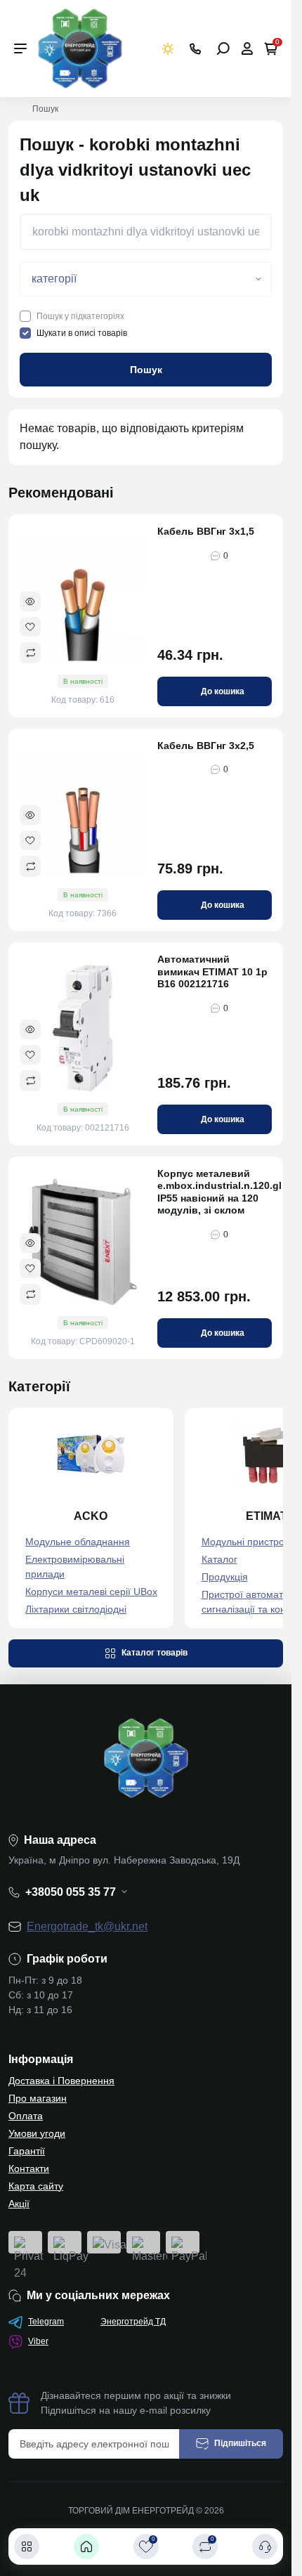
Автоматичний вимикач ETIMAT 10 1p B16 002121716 (212, 971)
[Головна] (86, 2546)
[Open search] (223, 48)
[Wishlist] (30, 627)
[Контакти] (265, 2546)
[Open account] (247, 48)
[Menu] (20, 48)
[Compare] (30, 653)
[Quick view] (30, 601)
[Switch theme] (168, 49)
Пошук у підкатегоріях (80, 316)
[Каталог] (27, 2546)
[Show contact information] (195, 49)
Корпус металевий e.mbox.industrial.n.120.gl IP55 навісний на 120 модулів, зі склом (215, 1192)
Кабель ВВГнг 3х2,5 (206, 746)
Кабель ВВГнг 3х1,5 (206, 531)
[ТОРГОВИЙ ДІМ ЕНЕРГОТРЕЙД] (80, 47)
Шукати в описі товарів (82, 333)
